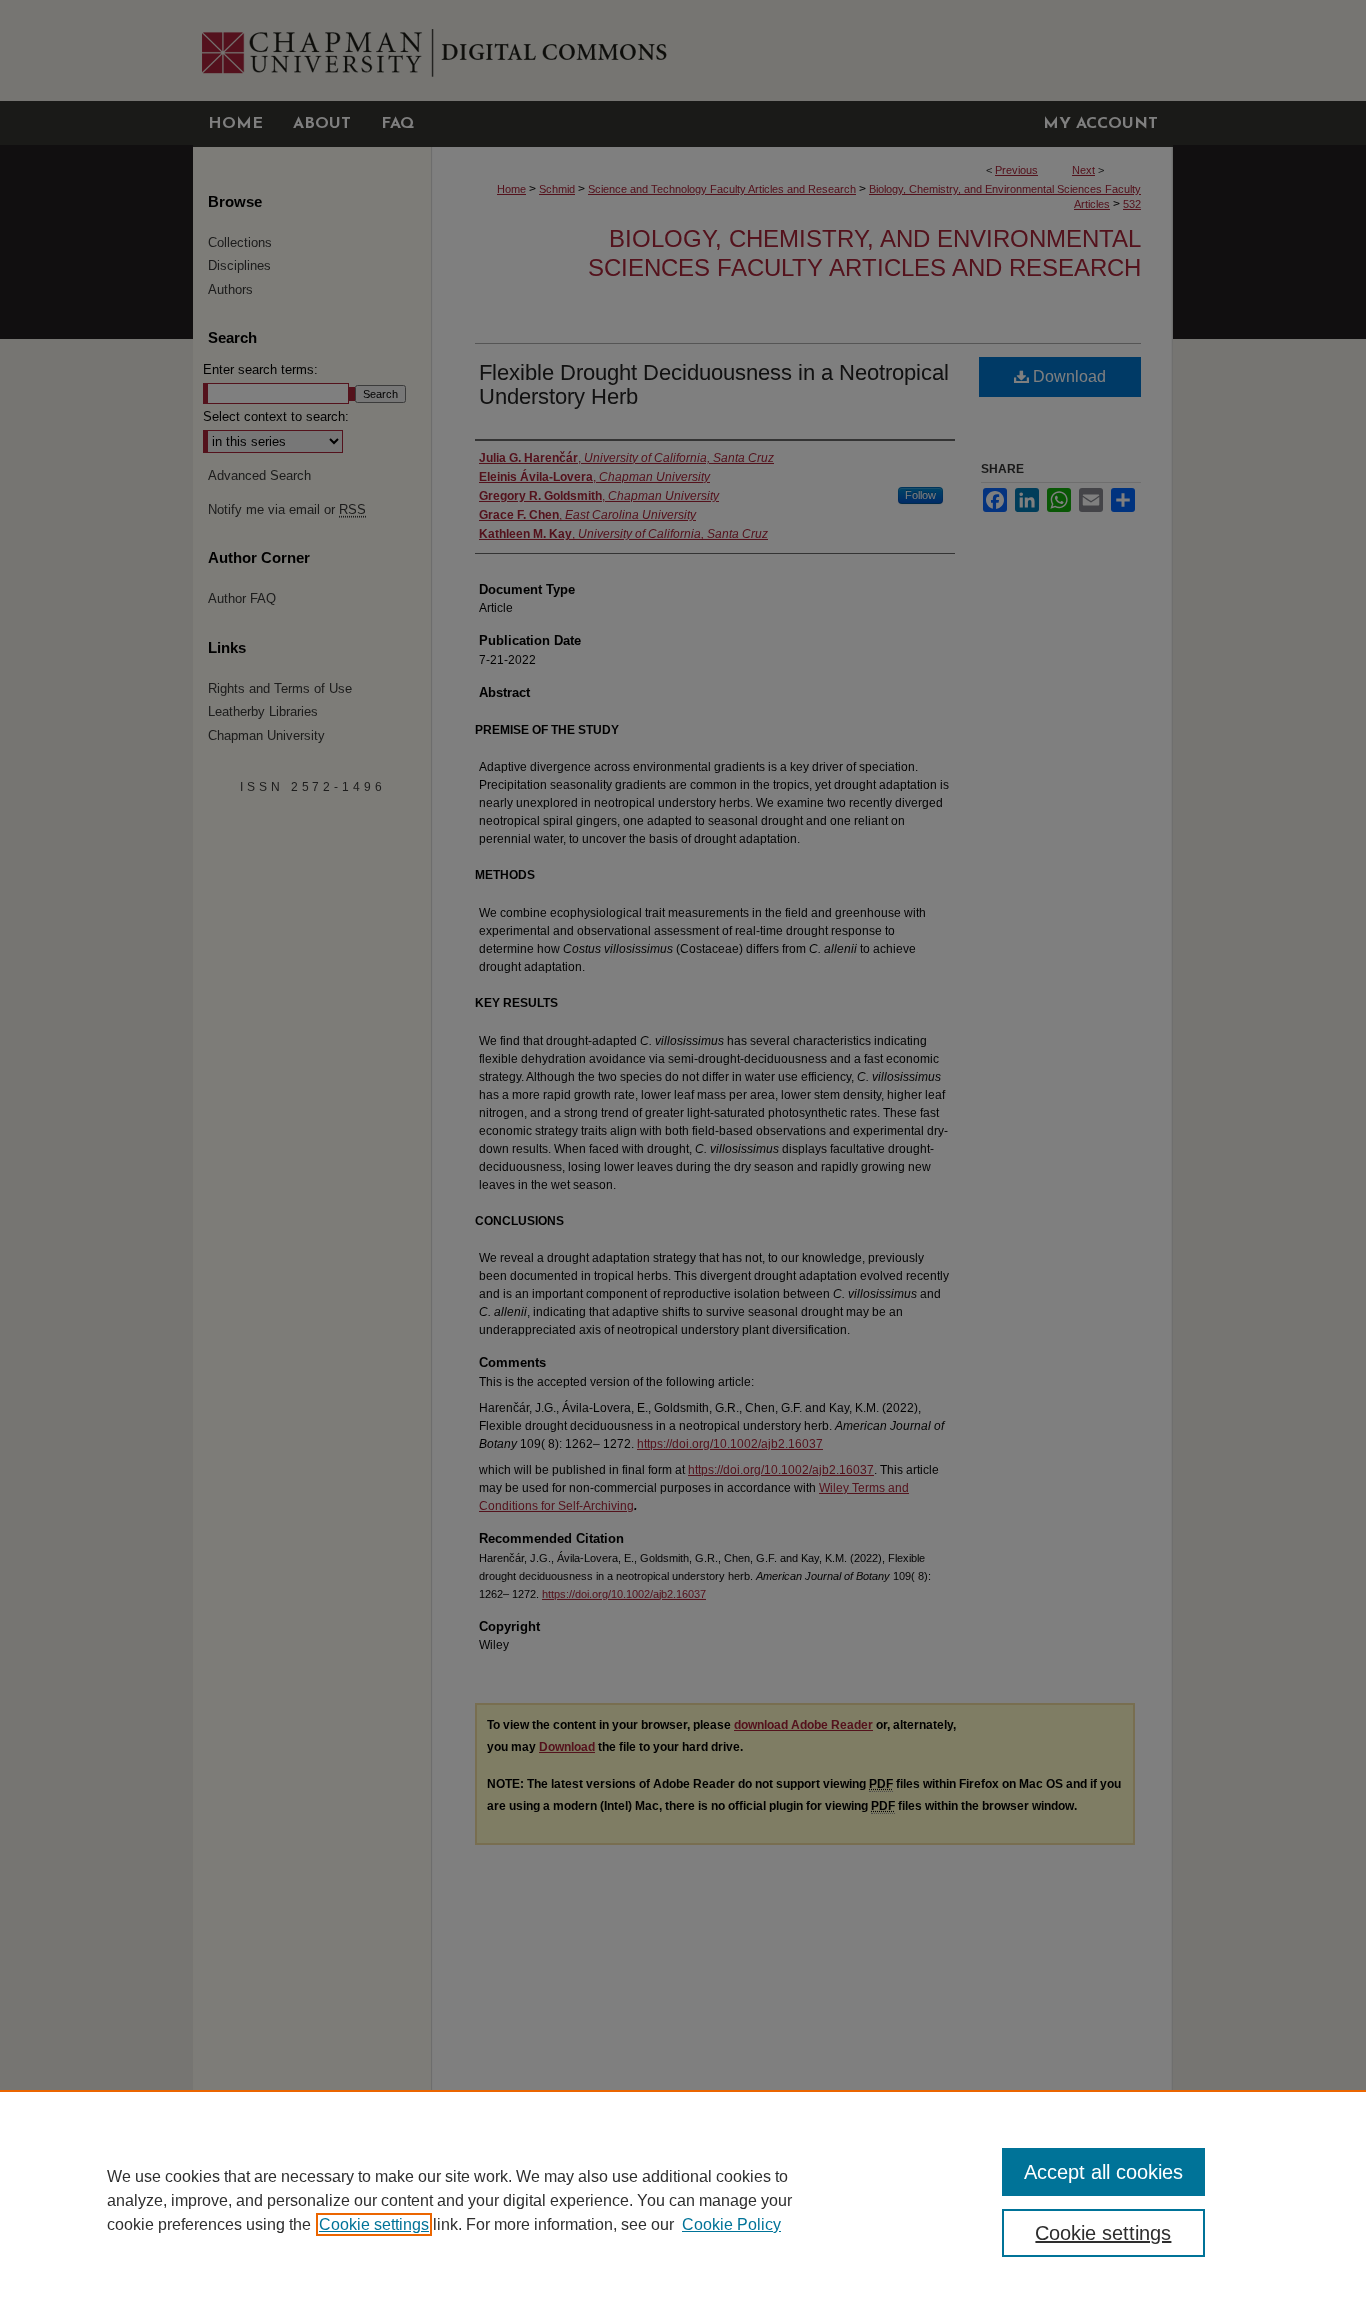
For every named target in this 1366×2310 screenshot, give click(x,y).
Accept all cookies (1103, 2172)
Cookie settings (374, 2224)
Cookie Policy (731, 2224)
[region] (683, 2200)
